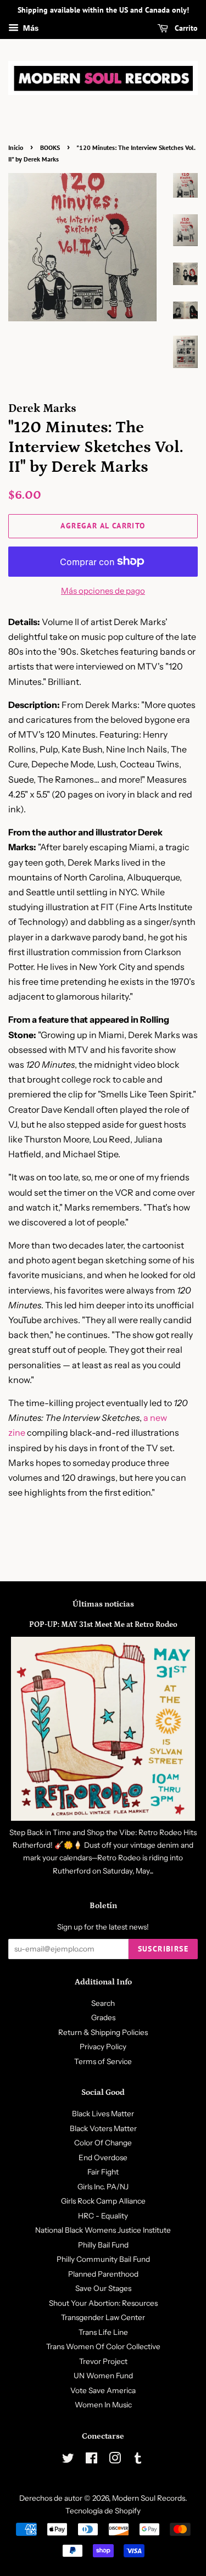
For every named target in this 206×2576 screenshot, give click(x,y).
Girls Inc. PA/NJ (103, 2187)
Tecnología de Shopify (103, 2511)
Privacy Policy (103, 2047)
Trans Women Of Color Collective (103, 2346)
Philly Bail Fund (103, 2245)
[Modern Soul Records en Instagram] (115, 2460)
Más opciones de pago (103, 591)
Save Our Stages (103, 2288)
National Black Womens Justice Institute (103, 2230)
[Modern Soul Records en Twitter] (68, 2460)
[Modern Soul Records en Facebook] (91, 2460)
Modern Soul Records (149, 2498)
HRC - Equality (103, 2216)
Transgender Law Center (103, 2317)
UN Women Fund (103, 2376)
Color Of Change (103, 2143)
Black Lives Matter (103, 2114)
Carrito (185, 28)
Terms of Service (103, 2061)
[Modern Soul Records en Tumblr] (138, 2460)
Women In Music (103, 2405)
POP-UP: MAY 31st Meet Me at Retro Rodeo (103, 1625)
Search (103, 2003)
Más (30, 28)
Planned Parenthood (103, 2274)
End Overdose (103, 2157)
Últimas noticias (103, 1604)
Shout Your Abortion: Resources (103, 2303)
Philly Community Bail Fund (103, 2259)
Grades (103, 2017)
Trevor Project (103, 2361)
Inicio (16, 147)
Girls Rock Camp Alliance (103, 2201)
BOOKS (50, 147)
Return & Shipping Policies (103, 2032)
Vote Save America (103, 2390)
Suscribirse (163, 1949)
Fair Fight (103, 2172)
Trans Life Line (103, 2332)
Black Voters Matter (103, 2128)
